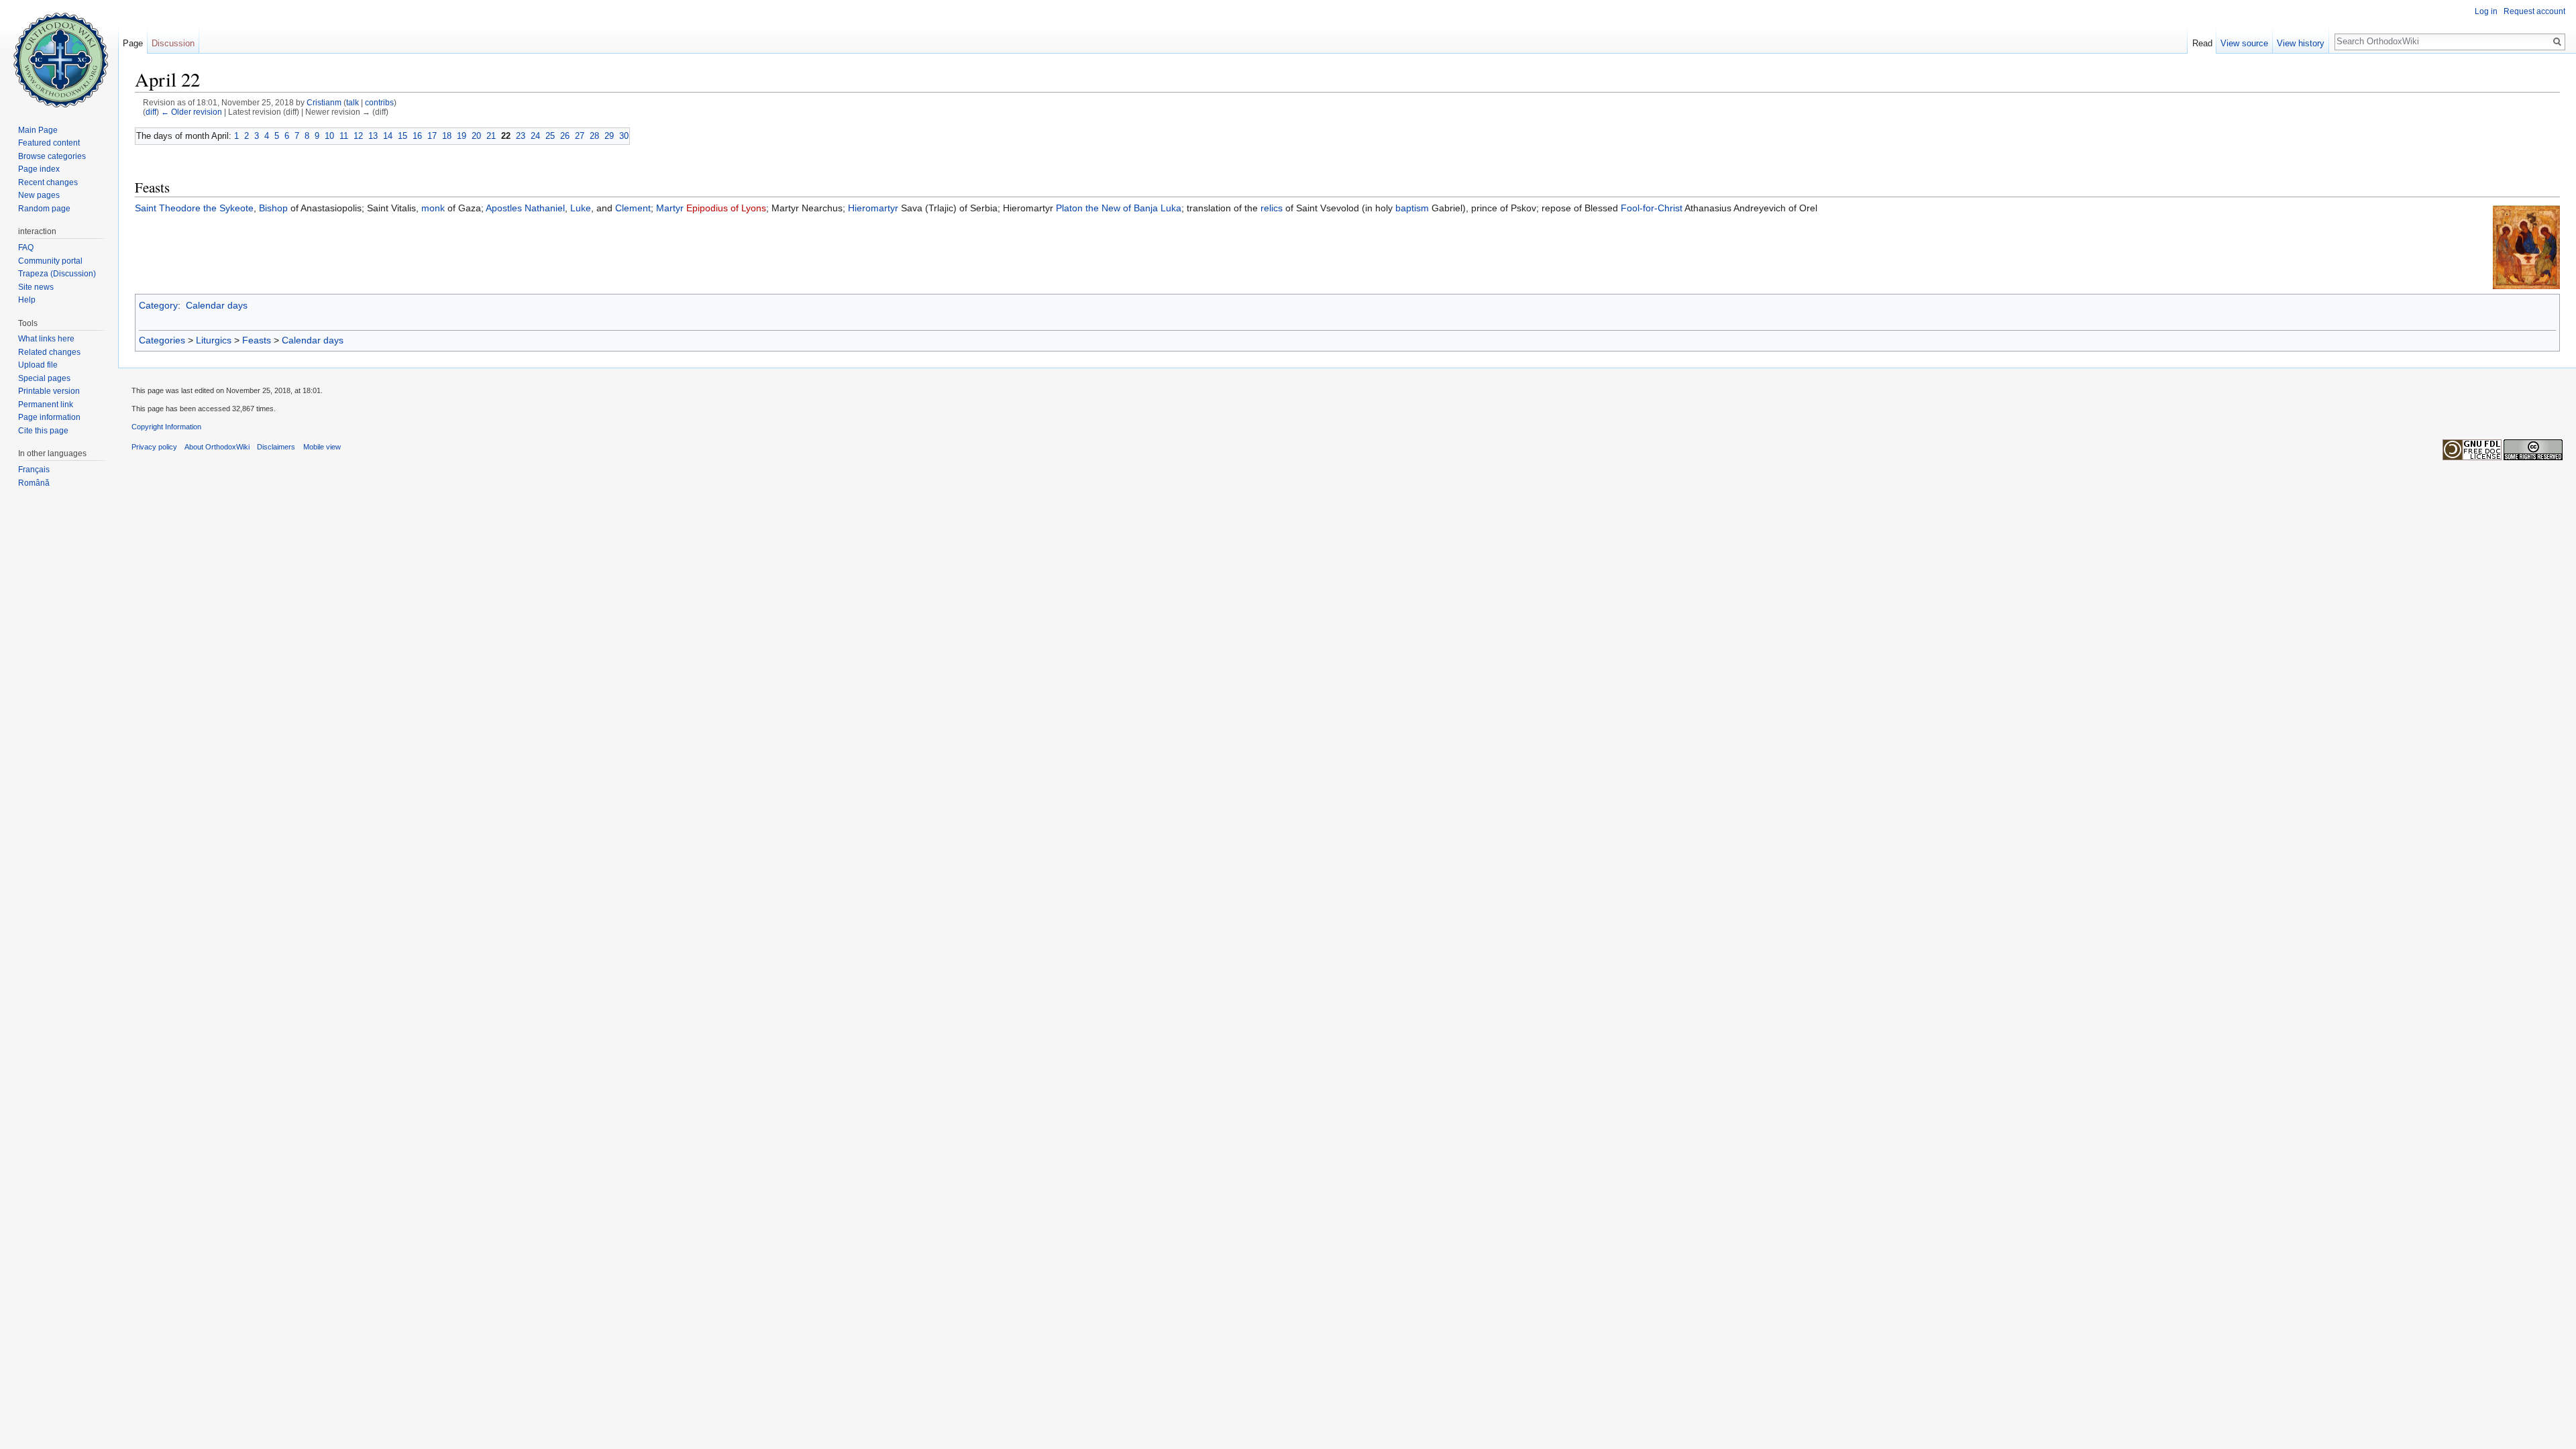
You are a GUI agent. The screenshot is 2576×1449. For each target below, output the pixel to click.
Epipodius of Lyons (726, 208)
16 (417, 136)
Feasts (257, 340)
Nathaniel (545, 208)
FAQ (26, 248)
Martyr (670, 208)
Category (158, 305)
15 (402, 136)
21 (491, 136)
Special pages (44, 378)
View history (2301, 43)
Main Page (38, 130)
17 (432, 136)
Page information (49, 417)
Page (133, 43)
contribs (379, 102)
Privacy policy (154, 447)
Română (34, 483)
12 (358, 136)
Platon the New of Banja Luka (1119, 208)
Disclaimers (276, 447)
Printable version (49, 391)
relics (1272, 208)
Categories (162, 340)
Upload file (38, 365)
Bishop (273, 208)
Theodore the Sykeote (206, 208)
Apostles (504, 208)
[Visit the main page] (59, 54)
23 (521, 136)
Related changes (49, 352)
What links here (46, 339)
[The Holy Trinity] (2526, 247)
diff (151, 112)
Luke (581, 208)
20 (476, 136)
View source (2244, 43)
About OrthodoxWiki (217, 447)
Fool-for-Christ (1652, 208)
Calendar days (217, 305)
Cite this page (43, 431)
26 (565, 136)
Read (2202, 43)
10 (329, 136)
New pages (39, 195)
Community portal (50, 261)
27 (580, 136)
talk (353, 102)
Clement (633, 208)
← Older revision (192, 112)
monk (433, 208)
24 (535, 136)
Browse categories (52, 156)
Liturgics (214, 340)
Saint (146, 208)
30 (624, 136)
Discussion (173, 43)
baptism (1412, 208)
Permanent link (46, 405)
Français (34, 470)
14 (388, 136)
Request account (2534, 11)
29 (609, 136)
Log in (2486, 11)
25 (550, 136)
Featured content (49, 143)
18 (447, 136)
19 (462, 136)
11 (344, 136)
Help (27, 300)
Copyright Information (166, 427)
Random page (44, 209)
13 (373, 136)
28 (594, 136)
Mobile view (322, 447)
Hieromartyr (873, 208)
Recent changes (48, 182)
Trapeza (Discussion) (57, 274)
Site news (36, 287)
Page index (39, 169)
